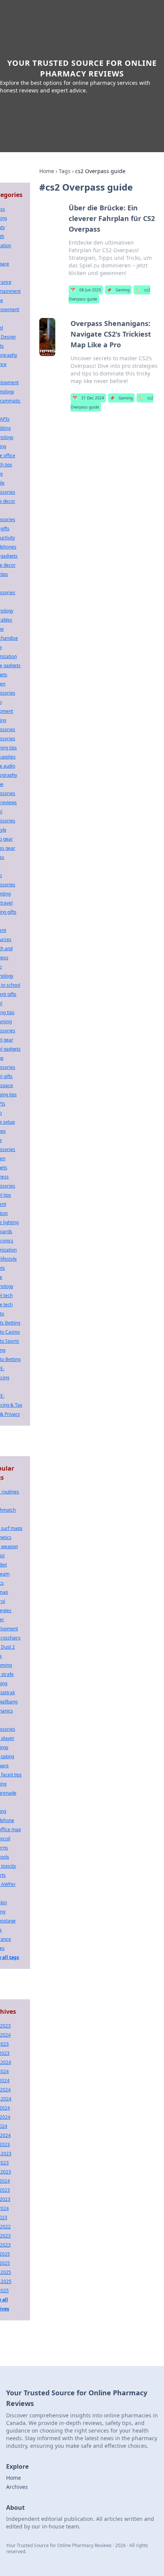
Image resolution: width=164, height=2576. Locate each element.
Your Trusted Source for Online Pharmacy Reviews (82, 68)
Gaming (118, 290)
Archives (17, 2487)
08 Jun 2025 (86, 290)
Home (47, 171)
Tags (65, 171)
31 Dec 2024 (88, 398)
